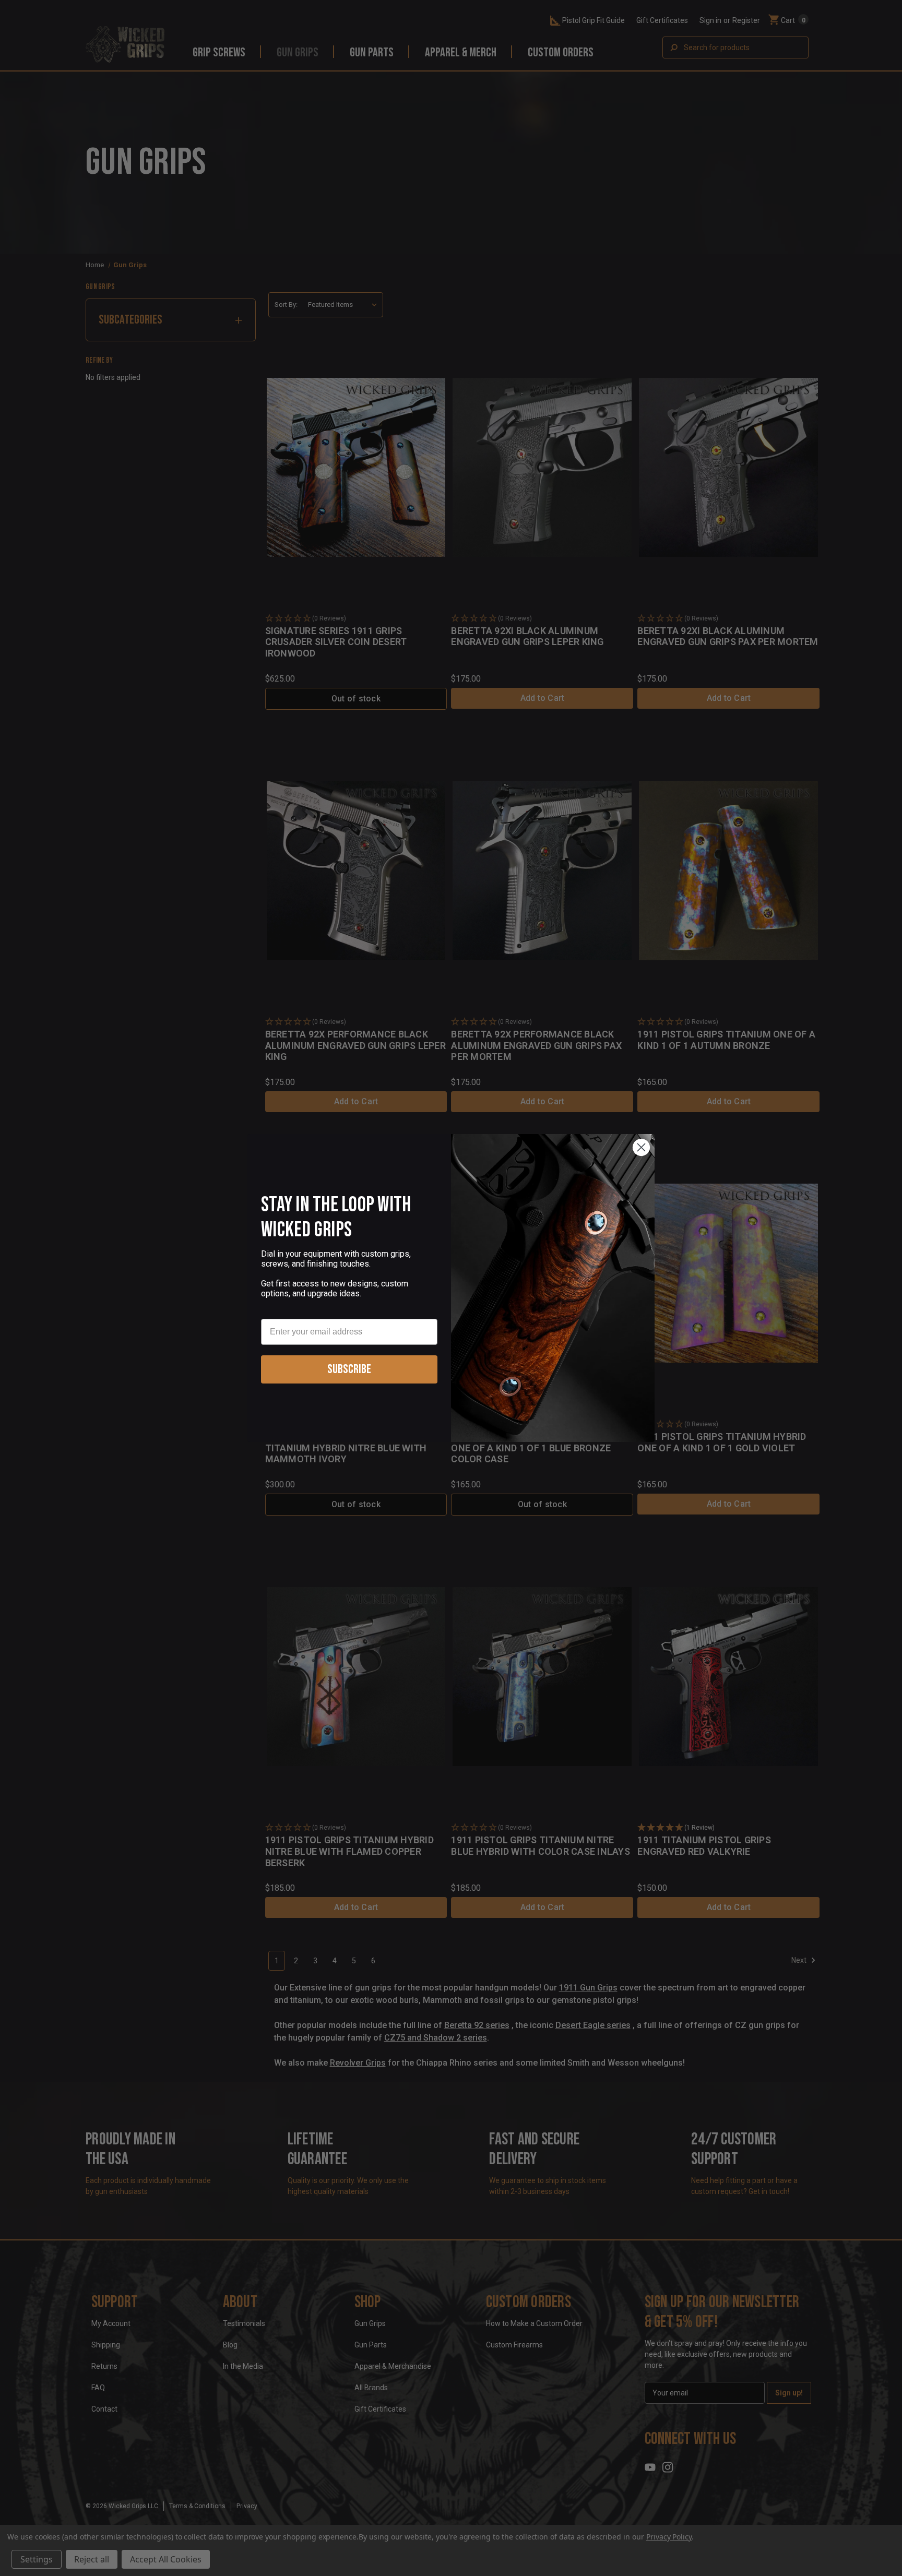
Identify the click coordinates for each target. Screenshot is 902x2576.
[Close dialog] (641, 1147)
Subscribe (349, 1369)
